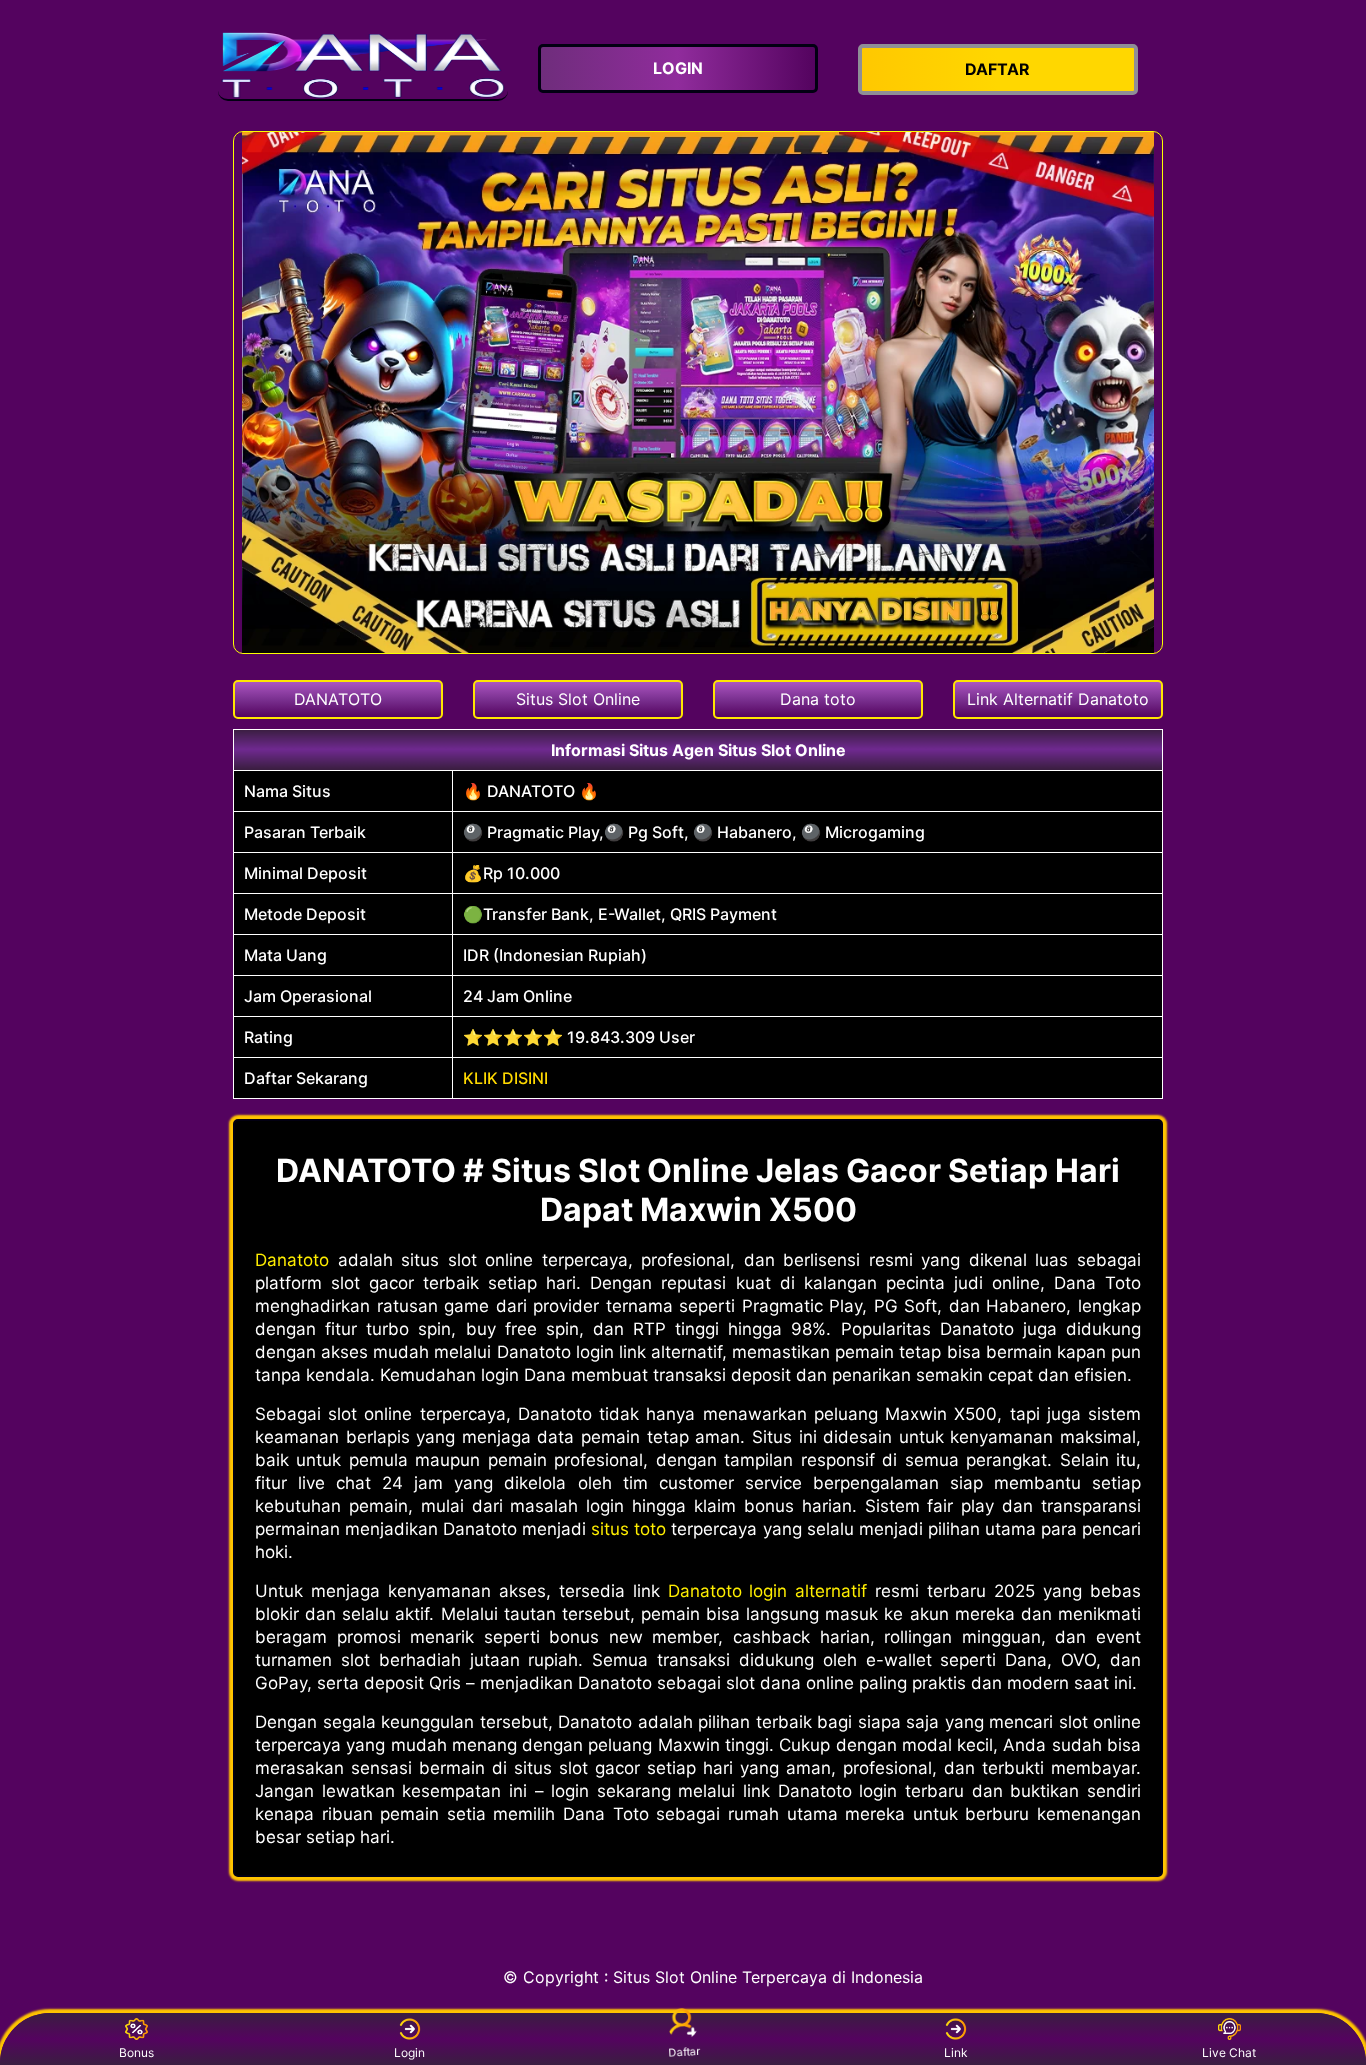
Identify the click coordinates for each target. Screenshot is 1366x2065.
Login (409, 2052)
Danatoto (292, 1260)
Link (956, 2052)
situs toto (628, 1529)
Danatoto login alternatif (768, 1591)
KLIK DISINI (505, 1078)
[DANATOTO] (363, 65)
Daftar (683, 2054)
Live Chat (1229, 2052)
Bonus (136, 2052)
